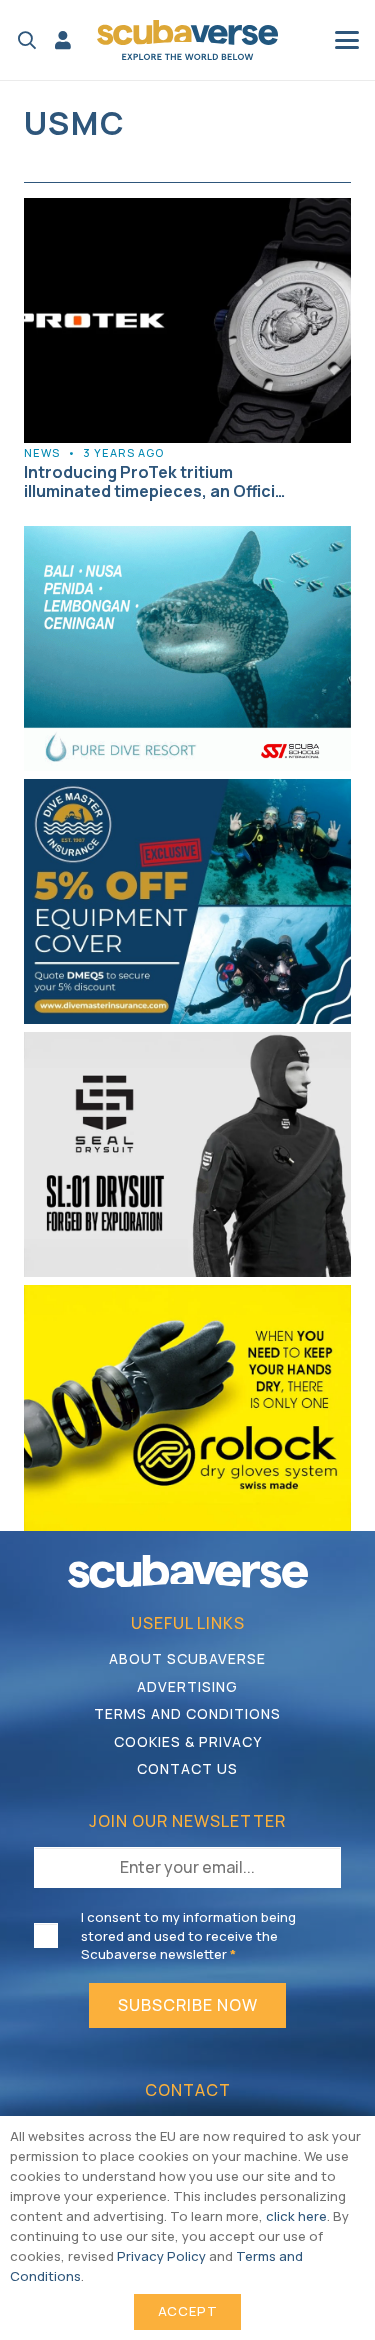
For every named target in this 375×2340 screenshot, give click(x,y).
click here (296, 2216)
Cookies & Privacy (188, 1741)
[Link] (63, 40)
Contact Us (187, 1768)
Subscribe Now (188, 2005)
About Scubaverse (187, 1658)
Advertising (187, 1686)
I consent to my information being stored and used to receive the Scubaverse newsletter (188, 1935)
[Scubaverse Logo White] (188, 1571)
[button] (27, 40)
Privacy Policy (161, 2256)
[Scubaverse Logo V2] (188, 40)
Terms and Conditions (187, 1713)
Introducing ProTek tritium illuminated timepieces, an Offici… (154, 481)
